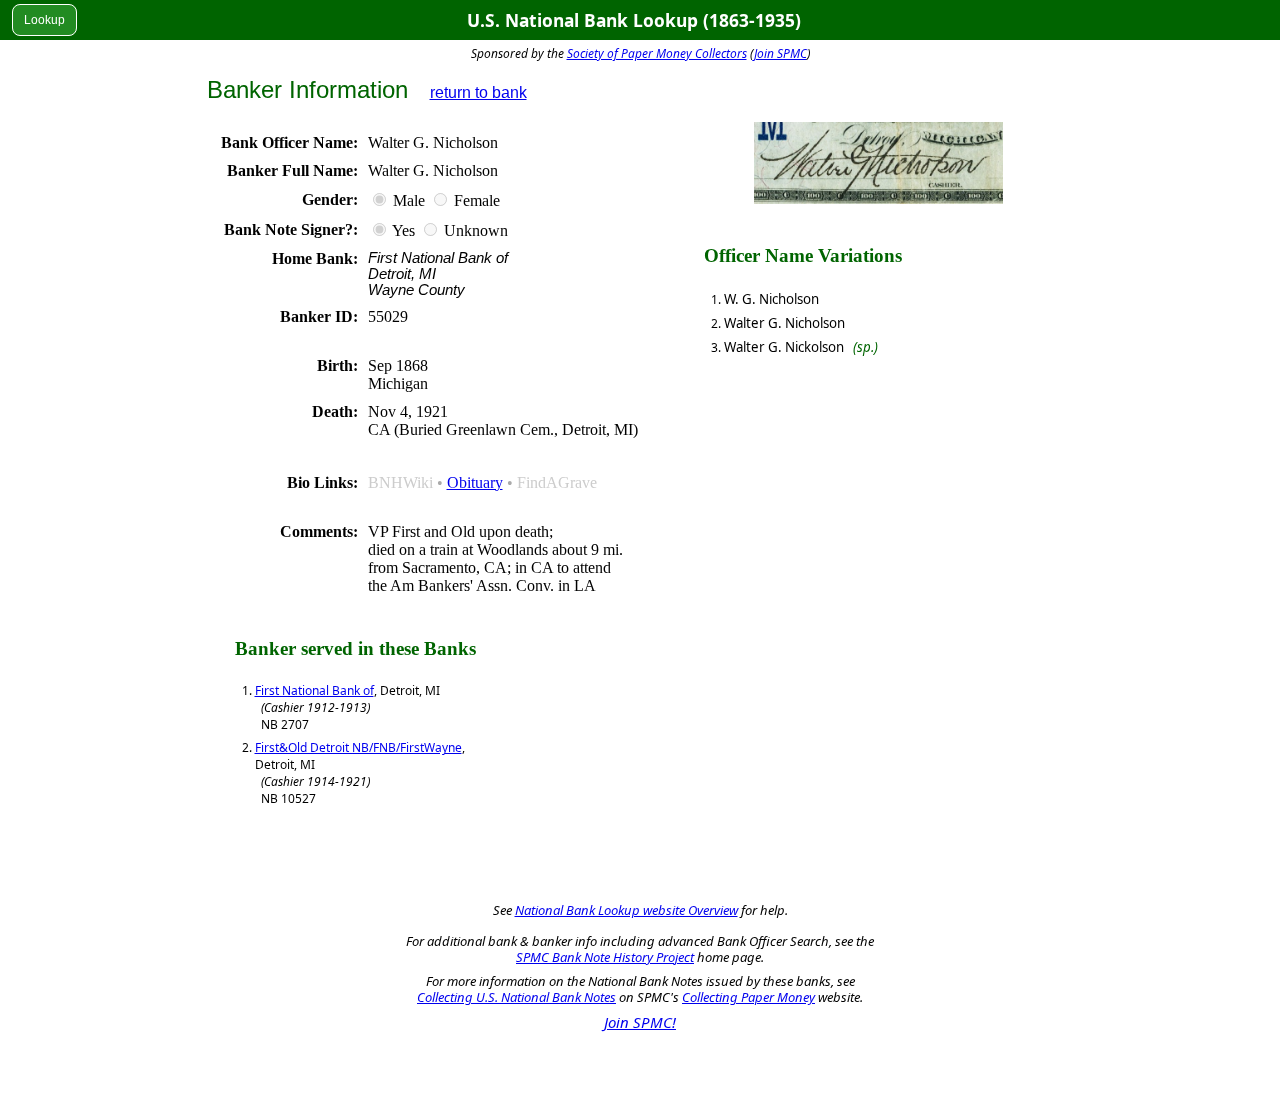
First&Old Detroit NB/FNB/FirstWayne (358, 747)
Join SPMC (780, 53)
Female (477, 200)
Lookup (44, 20)
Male (409, 200)
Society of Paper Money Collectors (657, 53)
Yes (403, 230)
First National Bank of (314, 690)
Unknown (476, 230)
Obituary (475, 482)
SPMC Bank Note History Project (605, 957)
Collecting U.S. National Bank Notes (516, 997)
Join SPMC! (640, 1022)
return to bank (478, 92)
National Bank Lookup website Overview (626, 910)
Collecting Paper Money (748, 997)
